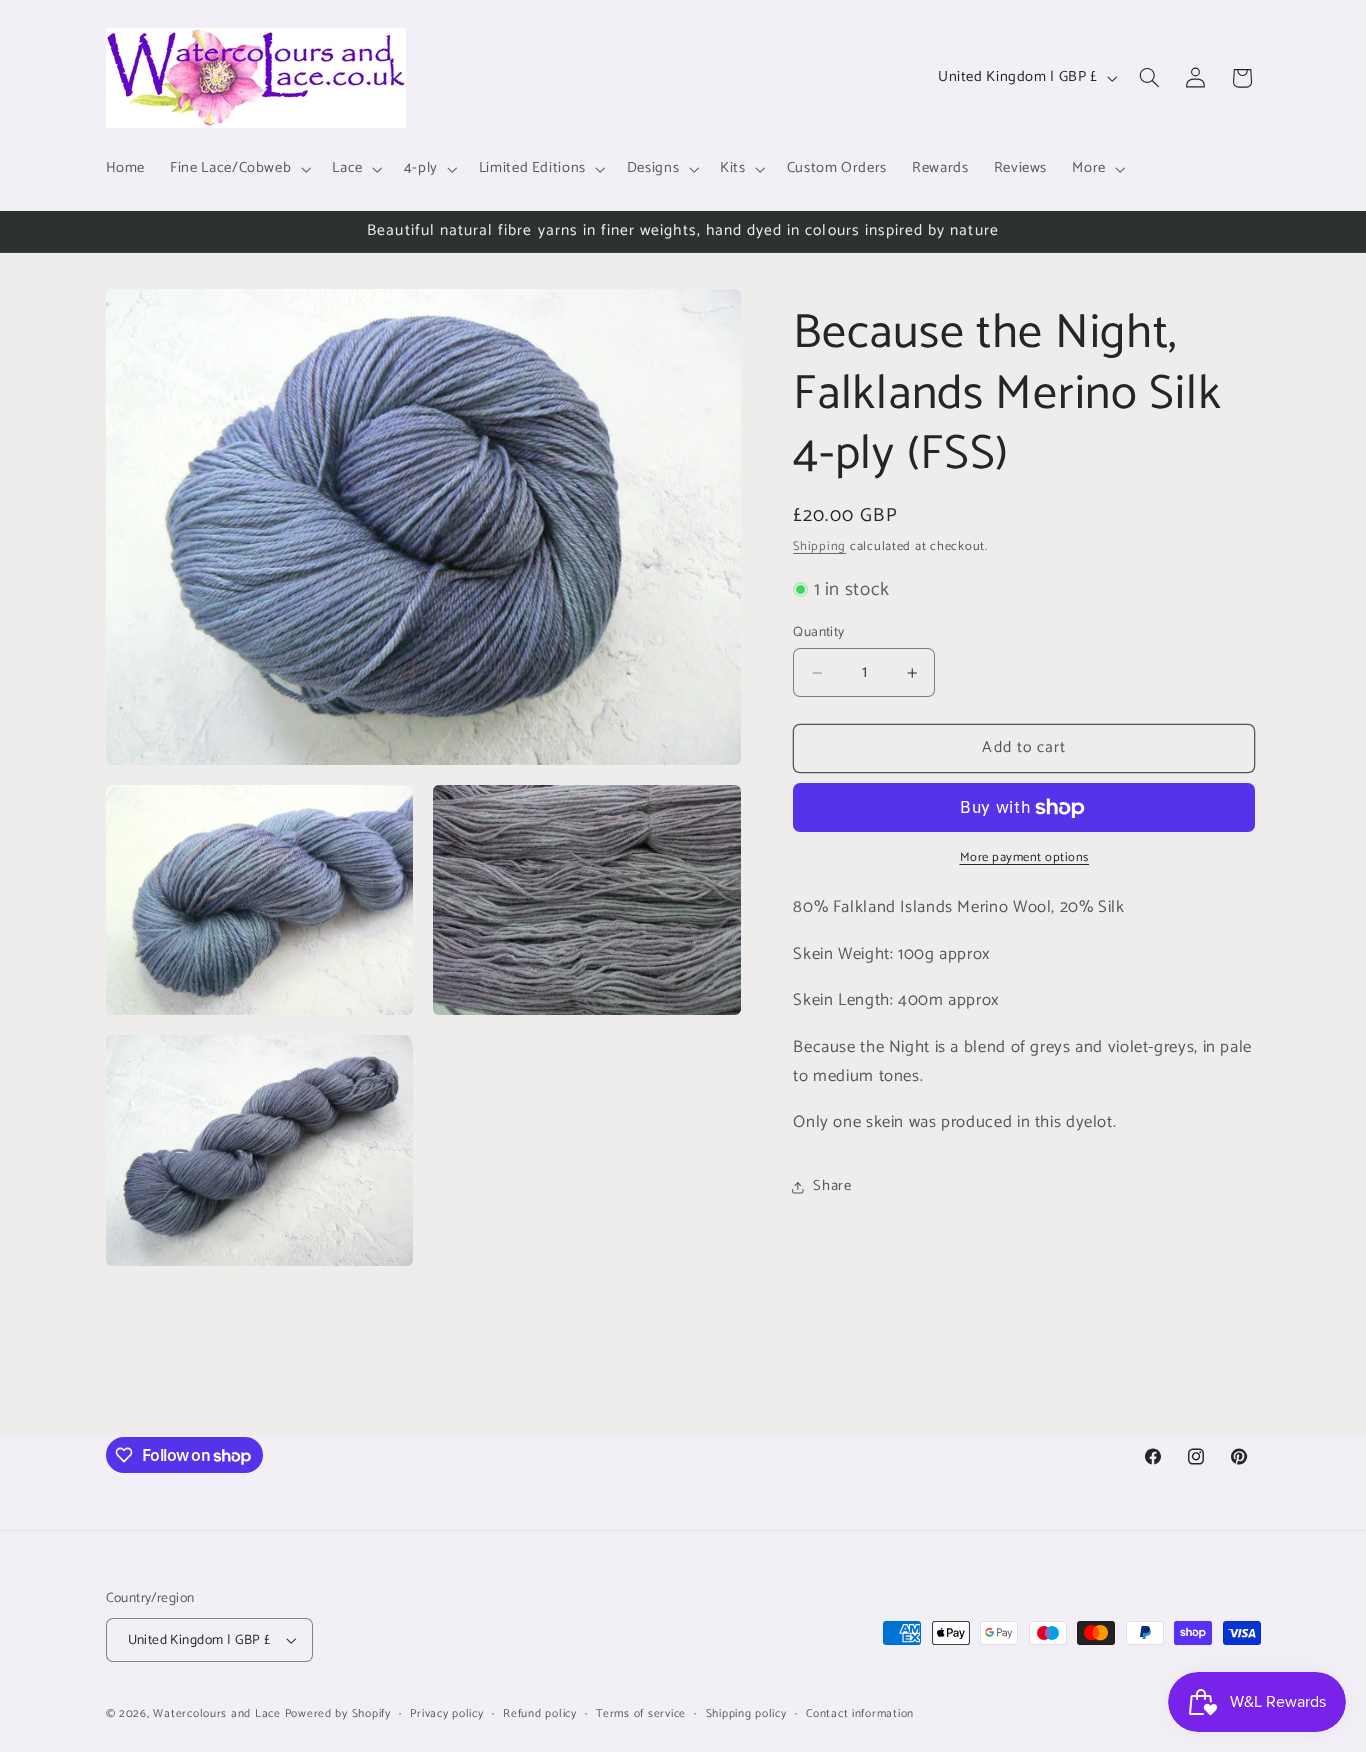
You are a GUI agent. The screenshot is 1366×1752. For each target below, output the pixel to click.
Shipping (819, 546)
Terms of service (641, 1713)
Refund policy (540, 1713)
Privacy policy (446, 1713)
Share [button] (832, 1187)
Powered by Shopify (338, 1713)
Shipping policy (746, 1713)
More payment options (1025, 858)
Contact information (860, 1713)
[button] (239, 169)
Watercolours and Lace (216, 1713)
